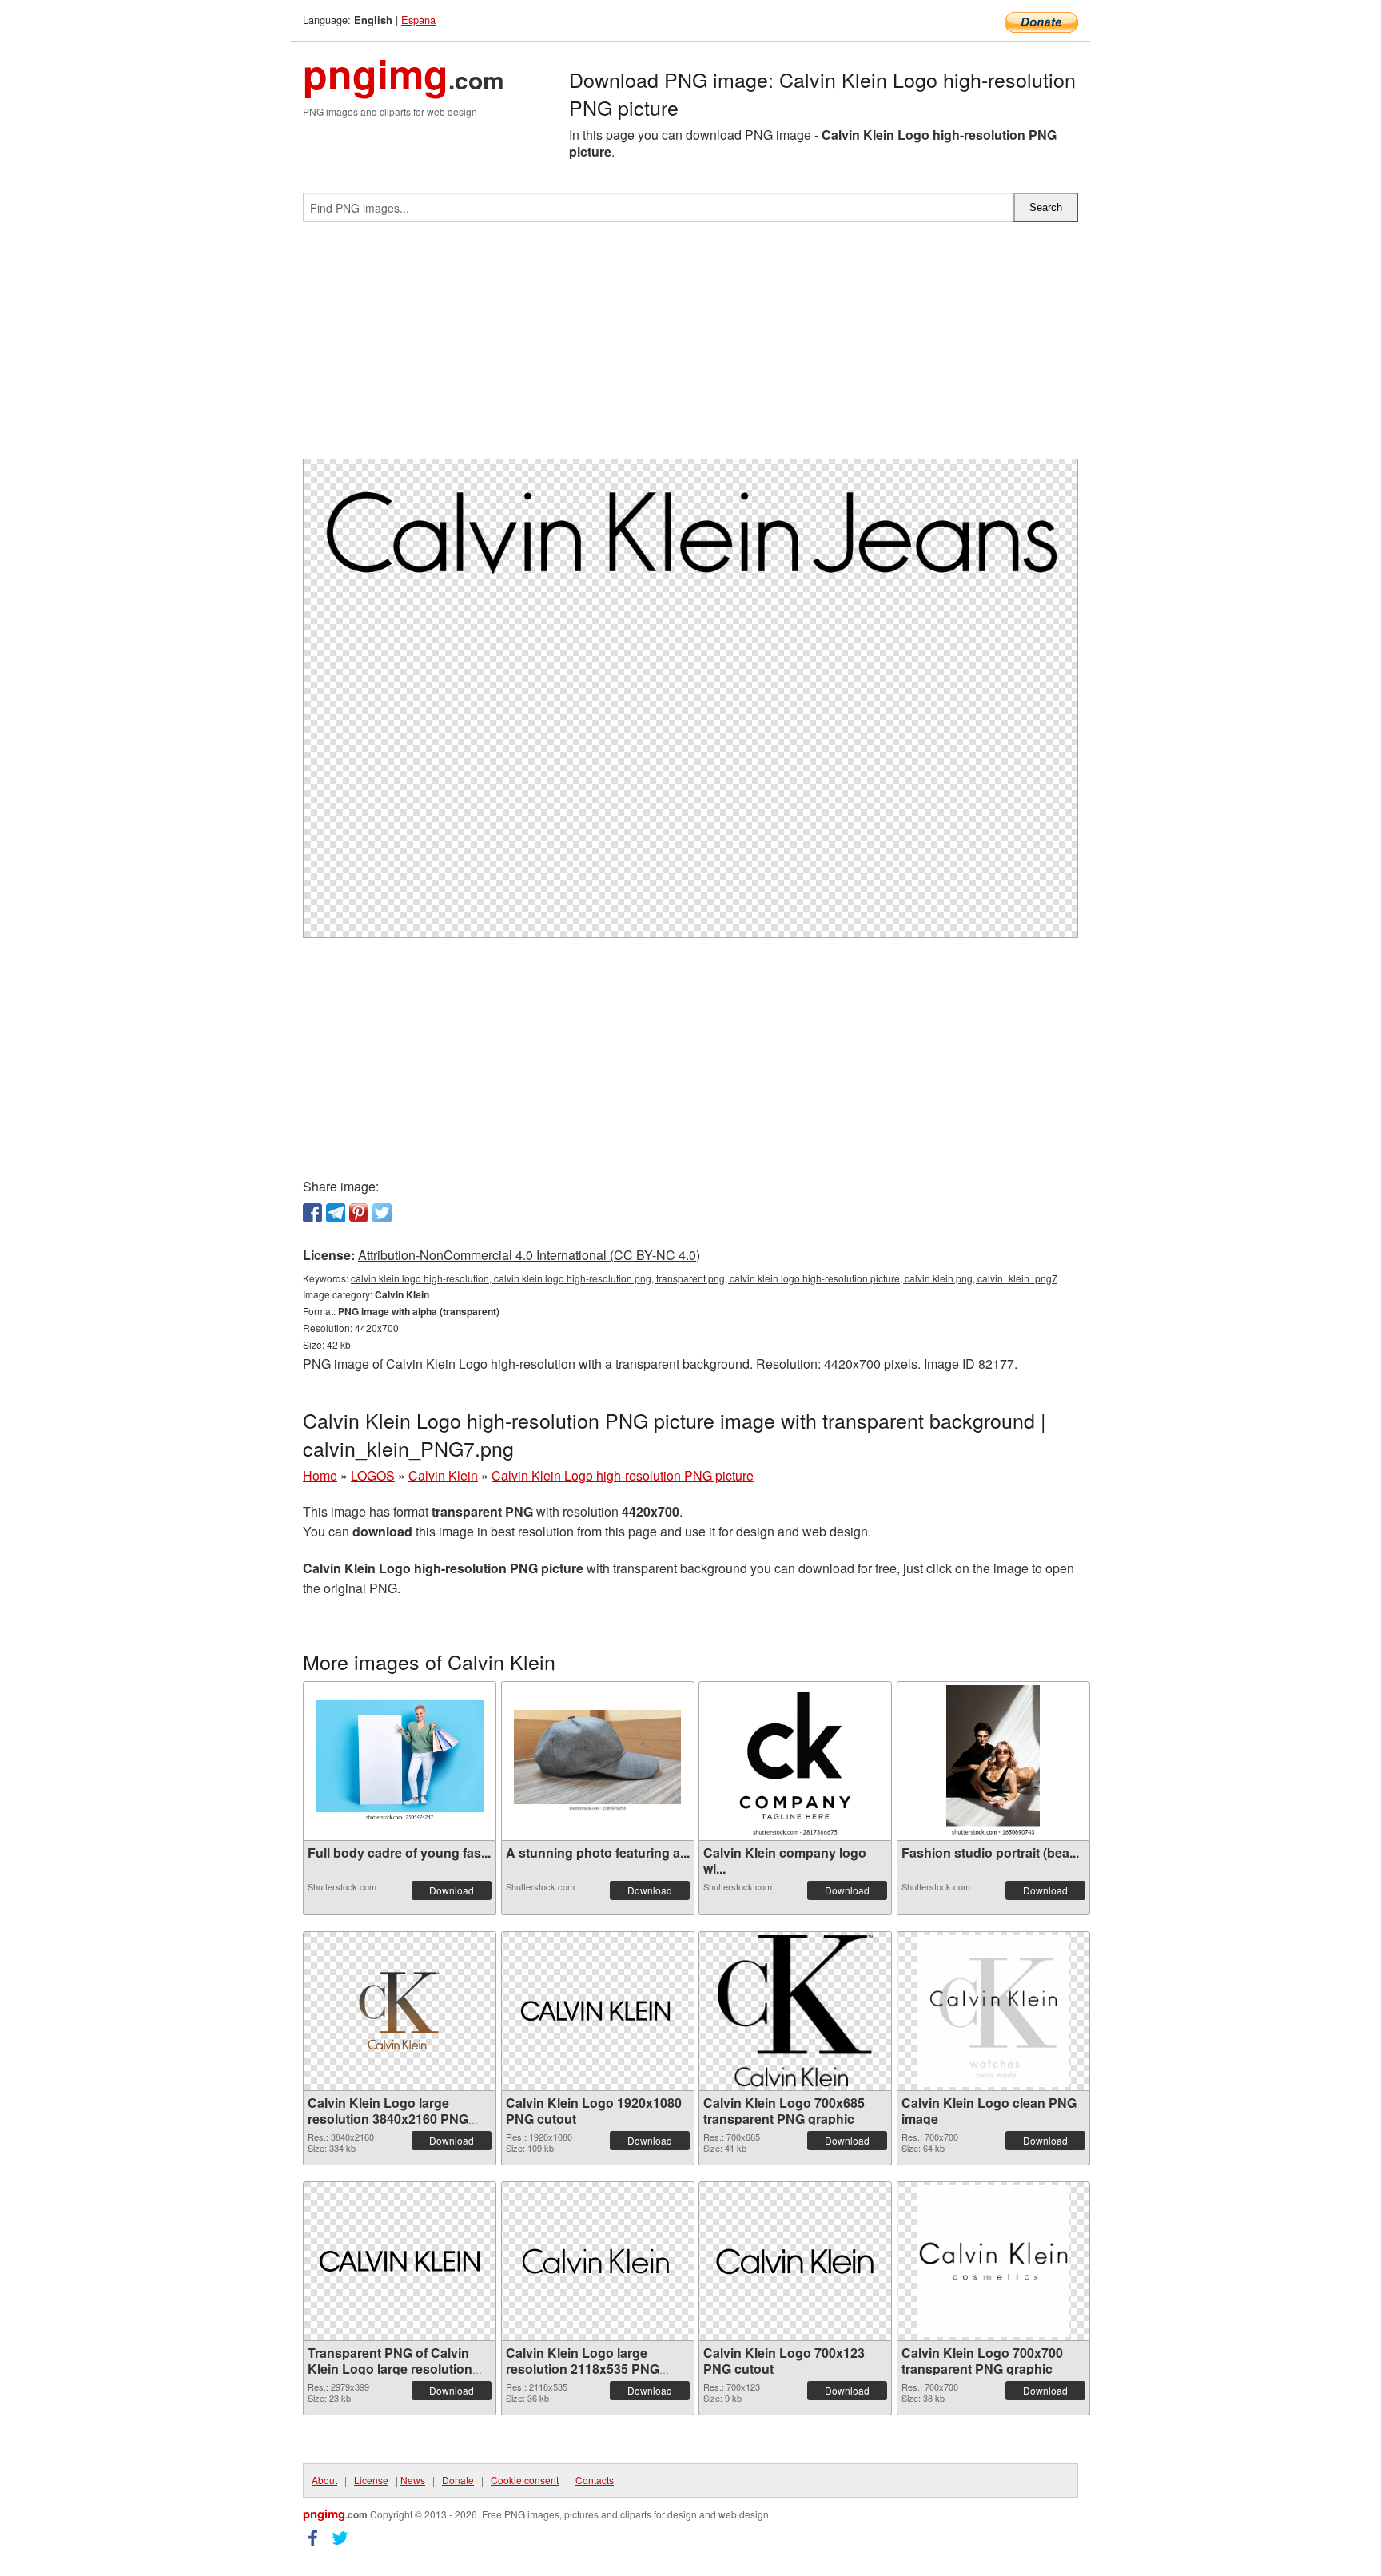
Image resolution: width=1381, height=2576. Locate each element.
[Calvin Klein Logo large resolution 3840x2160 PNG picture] (400, 2011)
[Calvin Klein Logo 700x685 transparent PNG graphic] (796, 2011)
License (371, 2480)
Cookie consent (525, 2480)
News (413, 2480)
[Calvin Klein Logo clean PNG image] (993, 2011)
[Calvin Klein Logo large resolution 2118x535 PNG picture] (598, 2261)
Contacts (595, 2480)
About (324, 2480)
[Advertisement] (690, 347)
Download (452, 1890)
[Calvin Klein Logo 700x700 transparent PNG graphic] (993, 2261)
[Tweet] (382, 1213)
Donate (458, 2480)
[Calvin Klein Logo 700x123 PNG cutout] (795, 2261)
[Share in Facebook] (312, 1213)
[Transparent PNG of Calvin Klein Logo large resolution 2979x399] (400, 2261)
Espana (418, 20)
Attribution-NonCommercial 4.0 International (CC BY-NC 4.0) (529, 1255)
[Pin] (359, 1213)
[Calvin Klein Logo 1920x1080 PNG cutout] (598, 2011)
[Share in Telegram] (336, 1213)
